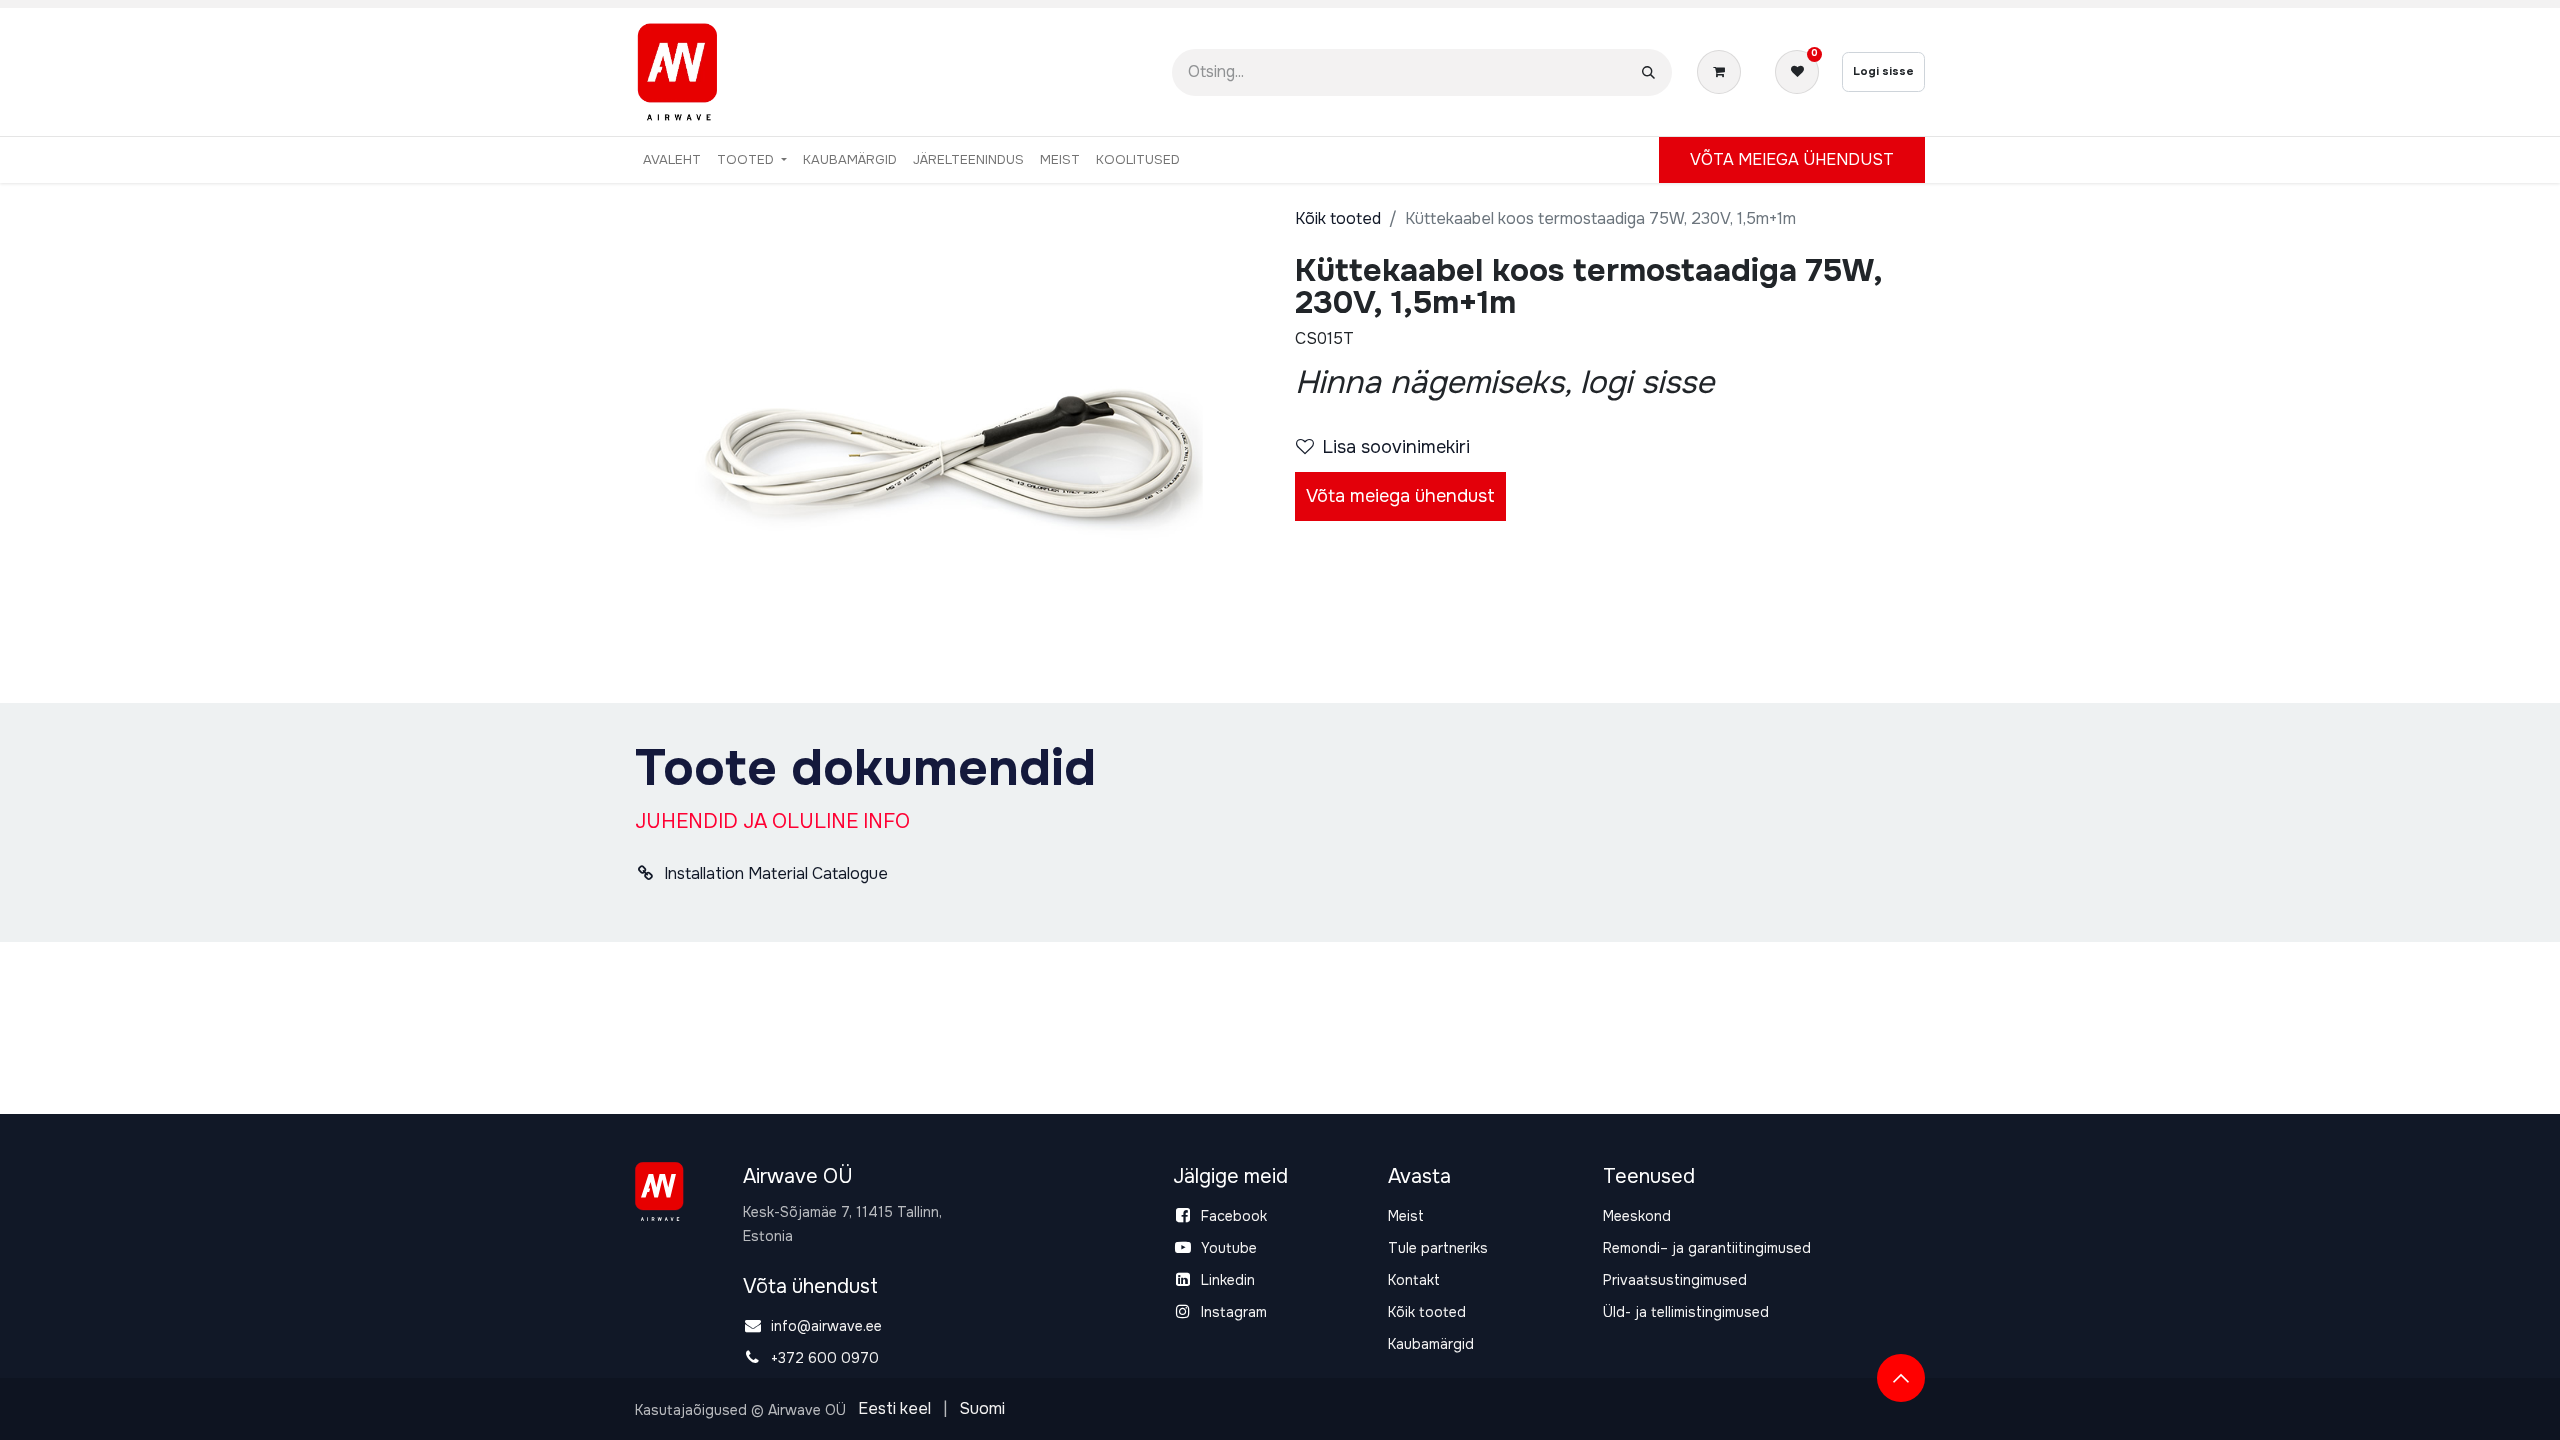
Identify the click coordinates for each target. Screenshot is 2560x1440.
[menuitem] (672, 160)
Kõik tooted (1338, 218)
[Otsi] (1648, 72)
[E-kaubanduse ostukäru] (1723, 72)
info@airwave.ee (826, 1326)
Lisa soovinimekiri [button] (1396, 447)
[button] (1901, 1378)
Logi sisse (1883, 71)
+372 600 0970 (825, 1358)
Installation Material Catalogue (774, 873)
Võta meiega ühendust (1400, 496)
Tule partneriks (1438, 1248)
